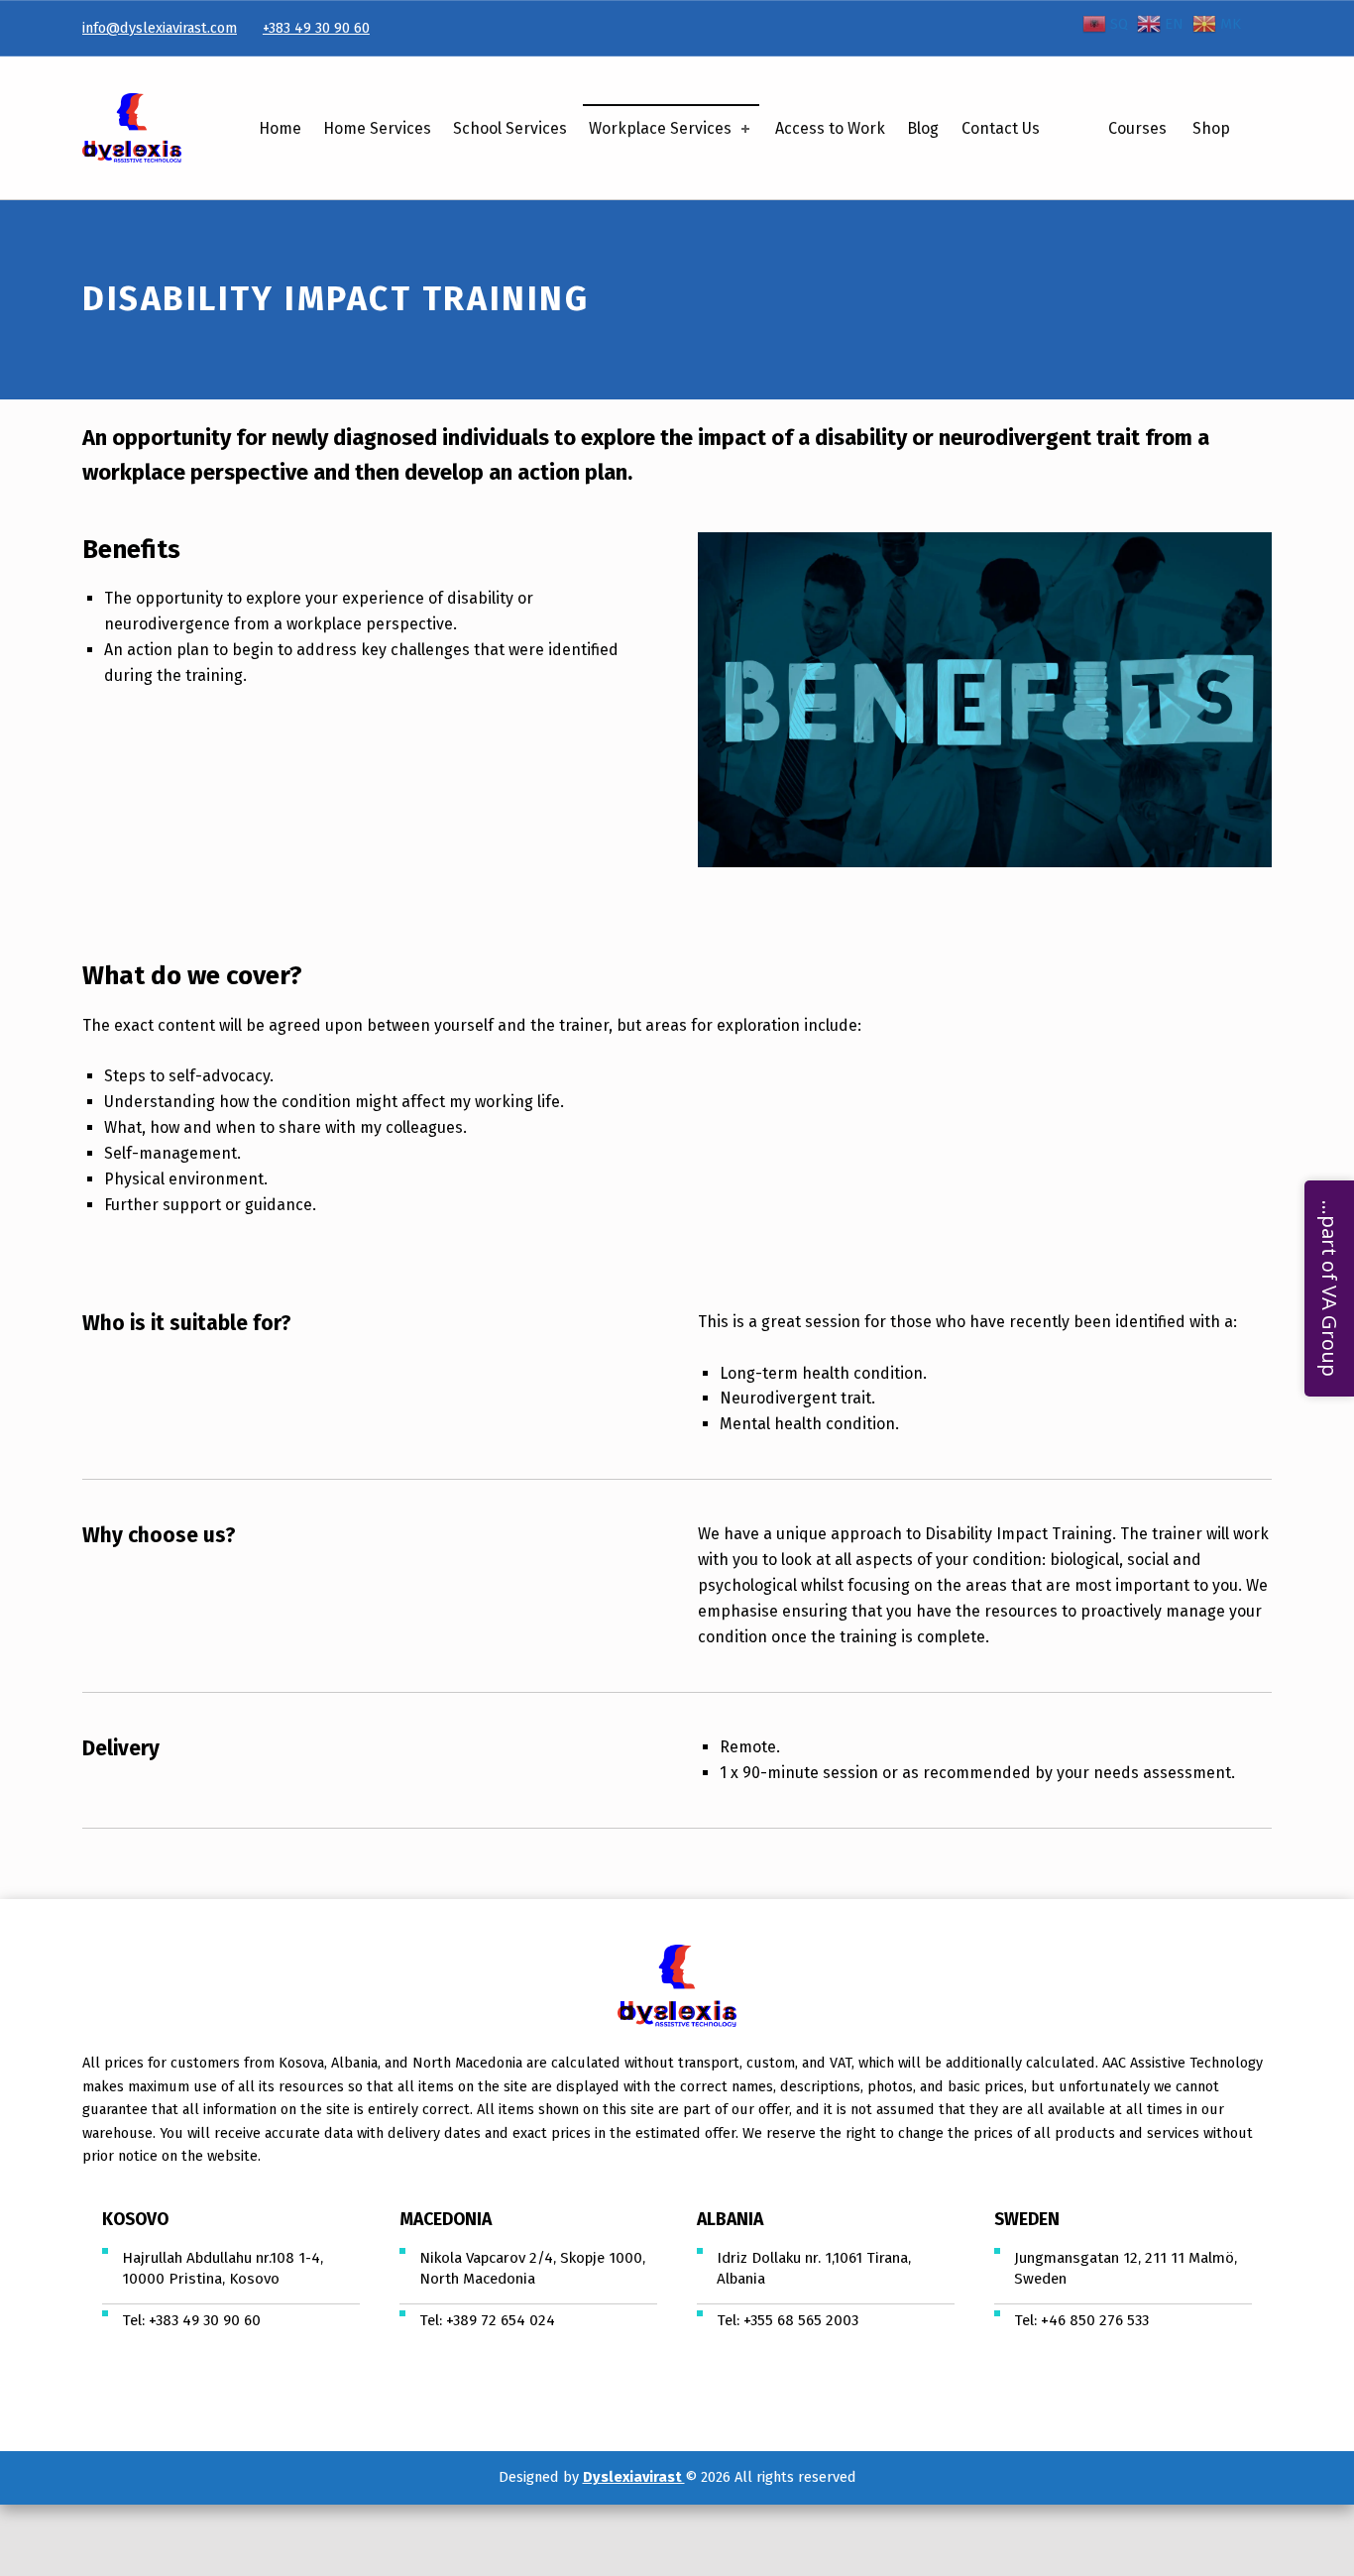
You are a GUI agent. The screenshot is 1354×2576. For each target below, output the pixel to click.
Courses (1137, 128)
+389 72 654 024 (501, 2320)
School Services (510, 128)
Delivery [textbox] (121, 1748)
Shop (1211, 128)
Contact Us (1001, 128)
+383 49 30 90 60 (316, 28)
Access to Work (830, 128)
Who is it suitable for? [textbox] (187, 1323)
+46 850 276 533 (1095, 2320)
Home (280, 128)
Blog (923, 128)
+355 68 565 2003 (801, 2320)
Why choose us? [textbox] (159, 1535)
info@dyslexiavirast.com (160, 28)
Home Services (377, 128)
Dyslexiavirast (634, 2477)
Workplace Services (660, 128)
